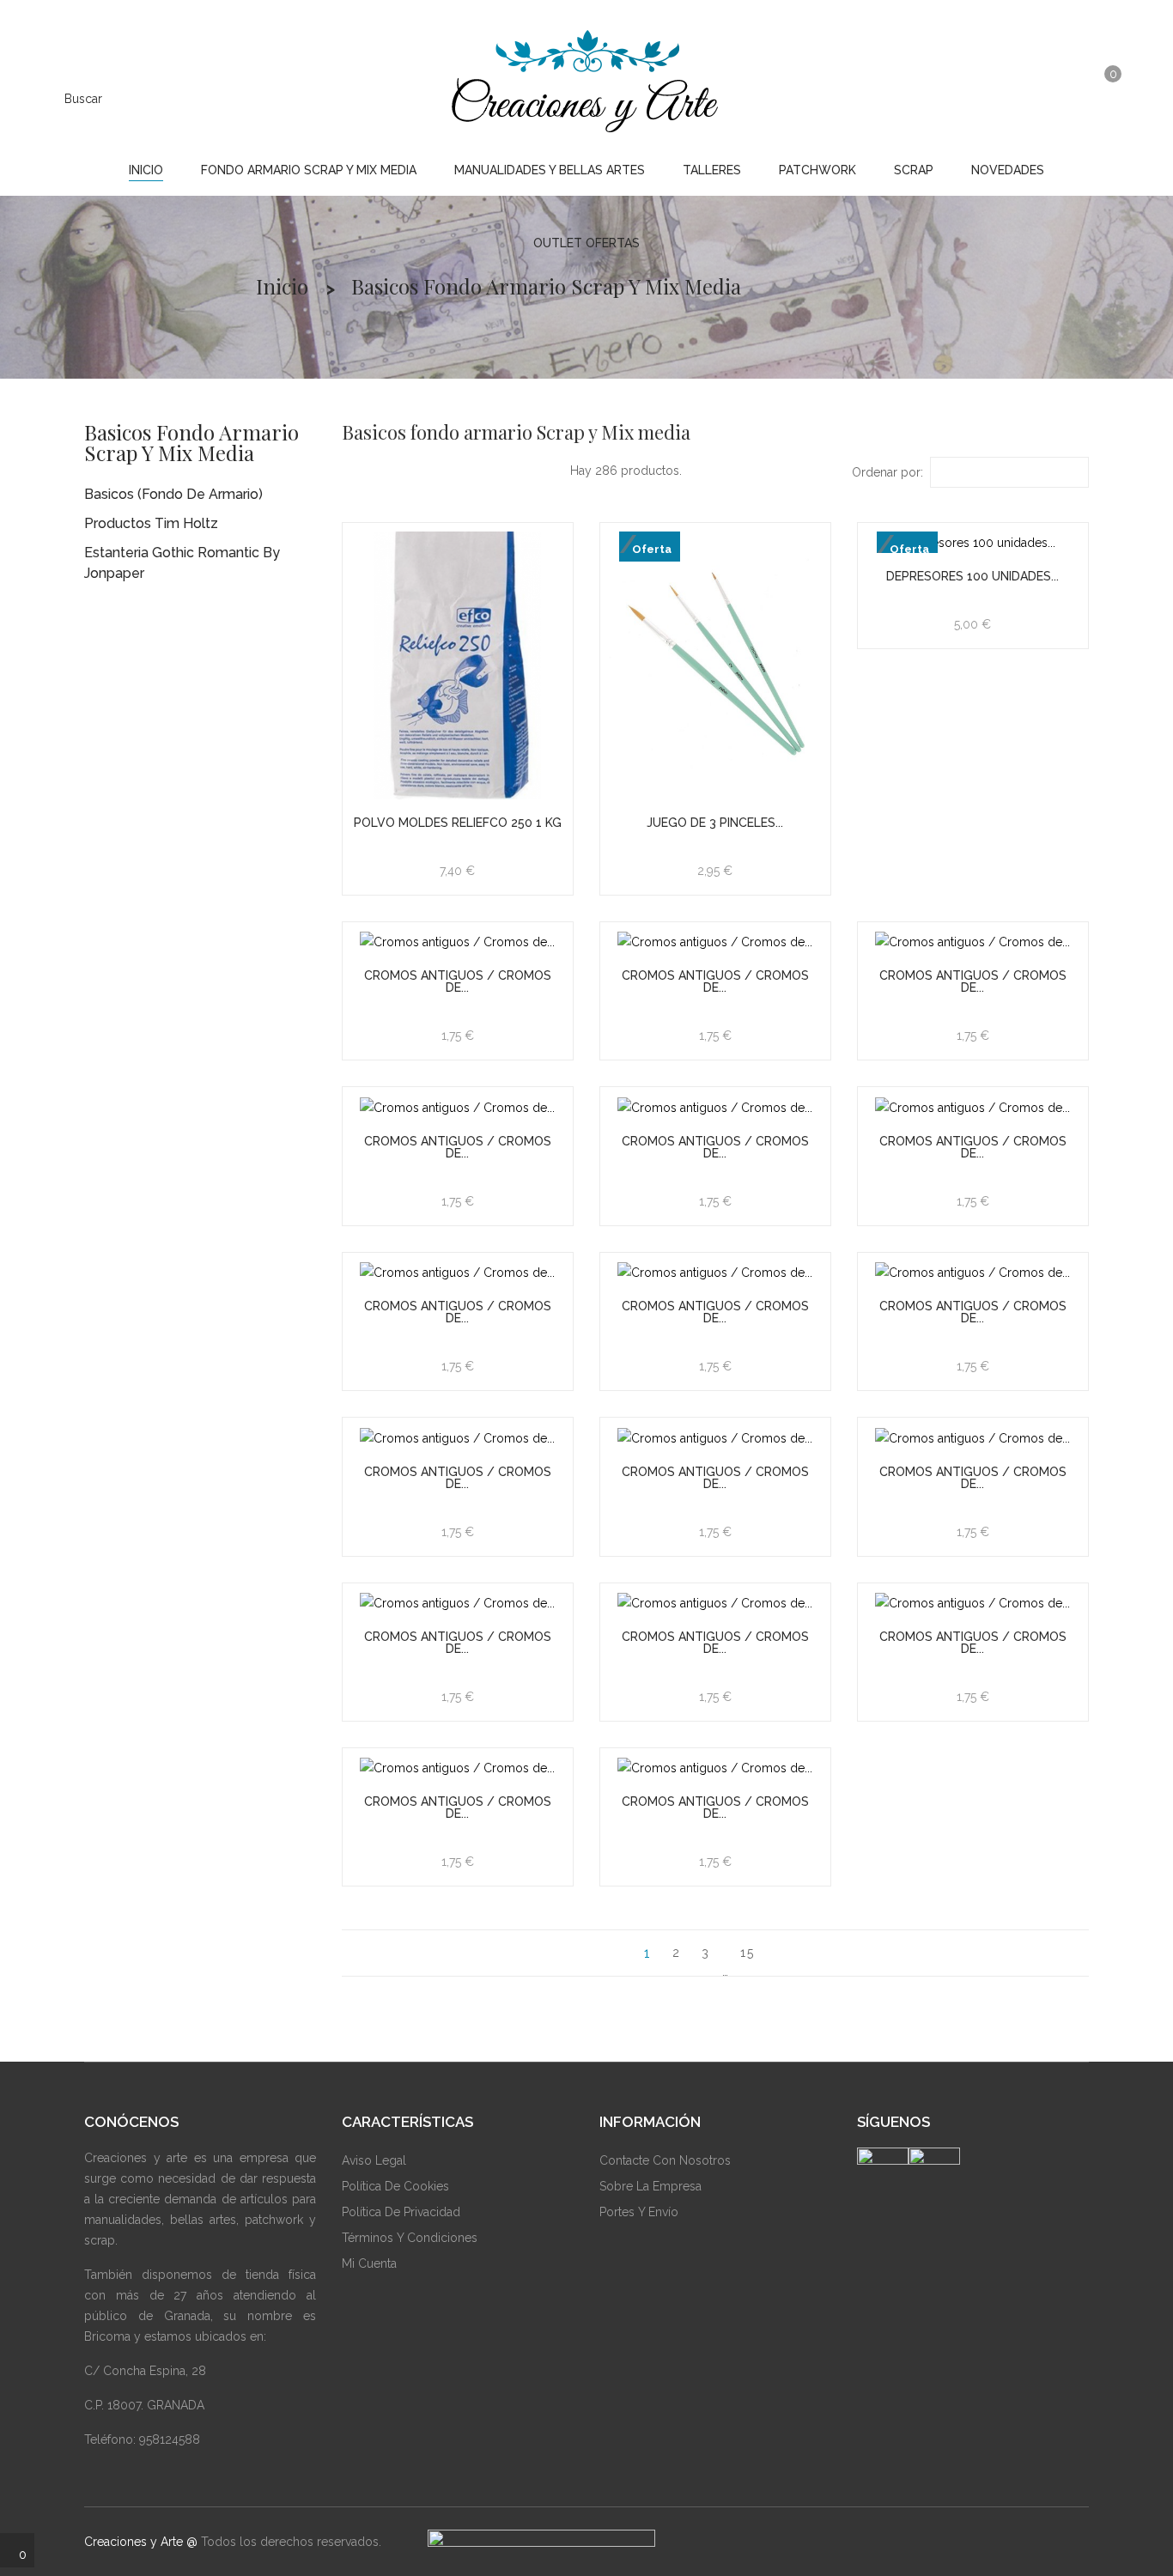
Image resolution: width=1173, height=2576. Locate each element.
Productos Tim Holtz (151, 523)
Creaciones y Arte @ (141, 2542)
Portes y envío (639, 2212)
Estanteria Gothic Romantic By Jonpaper (182, 563)
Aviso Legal (374, 2160)
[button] (1064, 97)
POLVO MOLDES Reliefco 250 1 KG (458, 823)
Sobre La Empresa (650, 2186)
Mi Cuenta (369, 2263)
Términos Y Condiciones (410, 2238)
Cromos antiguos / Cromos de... (458, 981)
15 (748, 1953)
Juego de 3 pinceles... (715, 823)
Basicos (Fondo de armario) (173, 494)
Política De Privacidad (401, 2212)
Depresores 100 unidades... (972, 576)
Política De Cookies (395, 2186)
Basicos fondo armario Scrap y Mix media (191, 442)
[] (781, 1953)
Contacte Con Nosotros (665, 2160)
